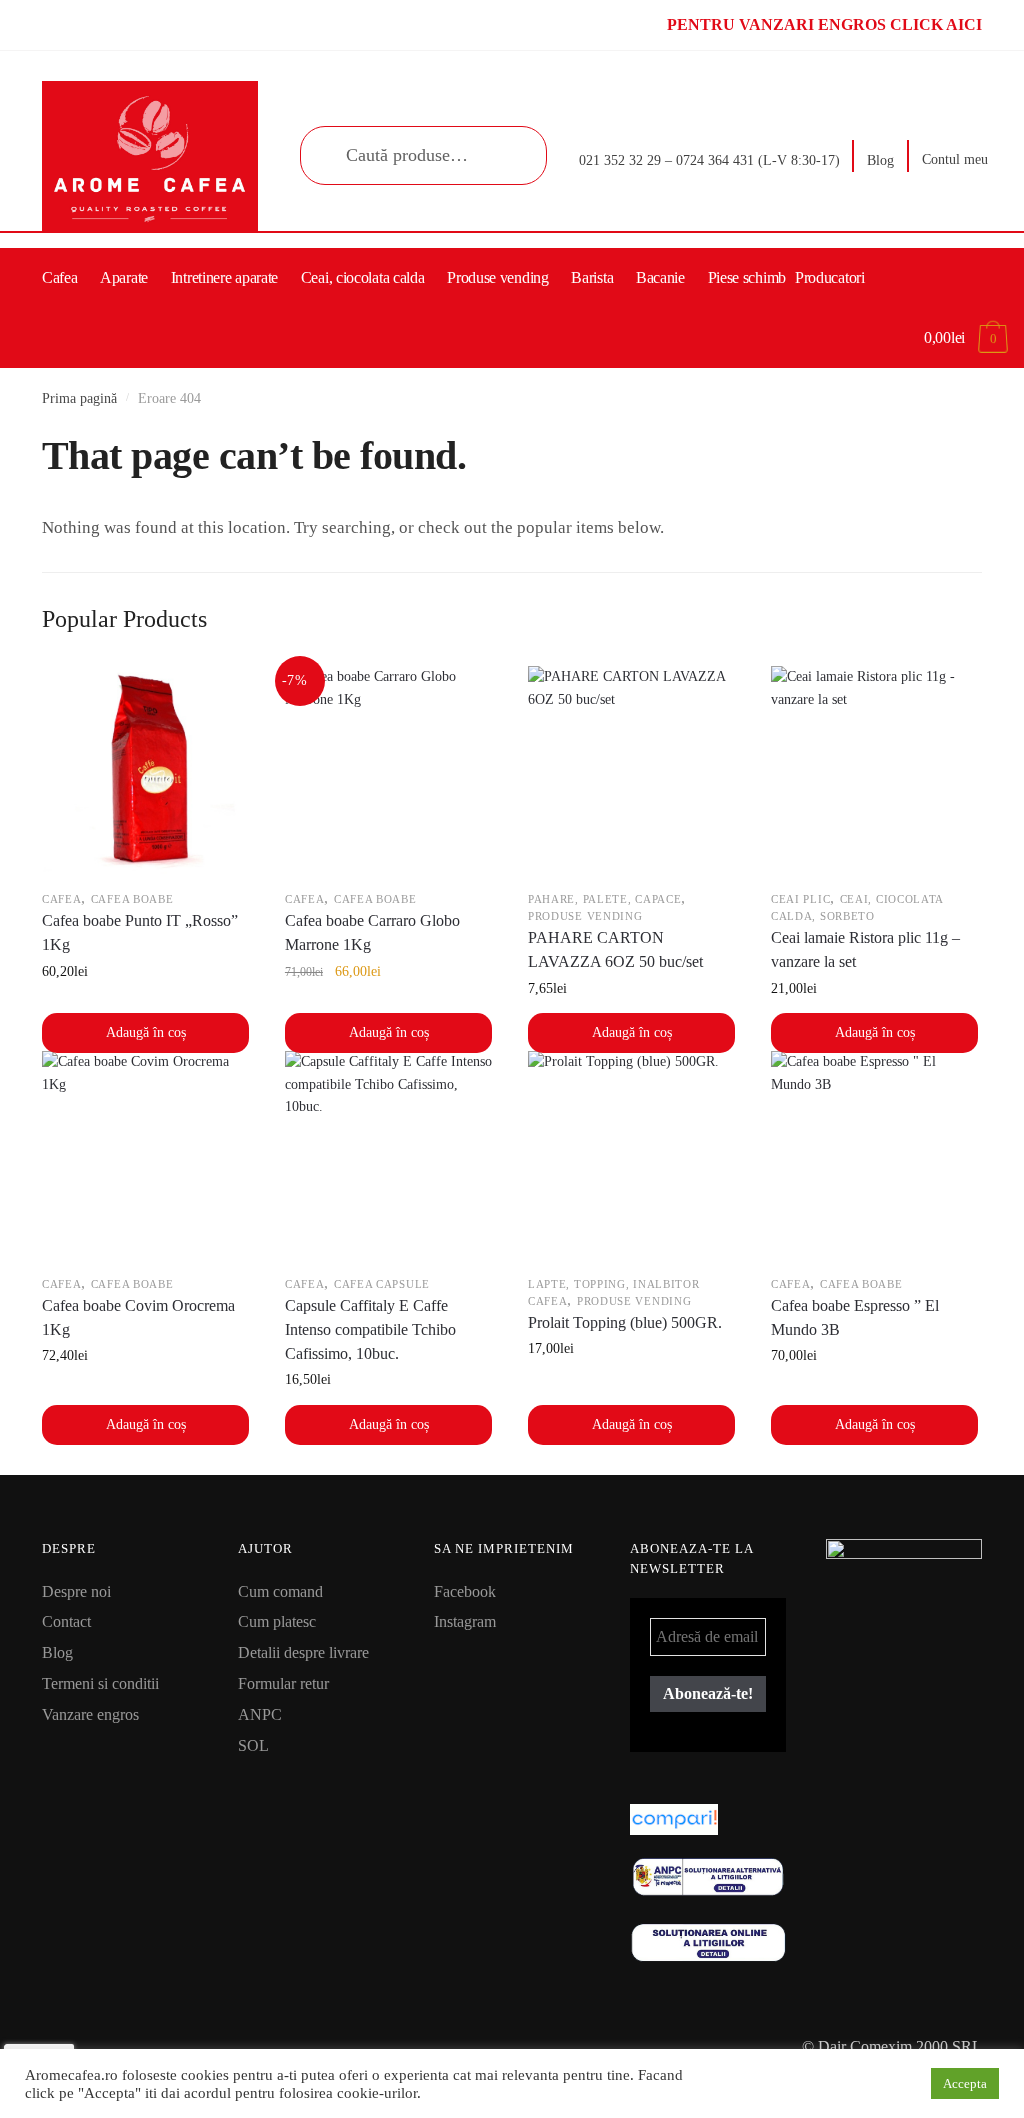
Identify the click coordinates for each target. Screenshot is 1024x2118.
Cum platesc (277, 1621)
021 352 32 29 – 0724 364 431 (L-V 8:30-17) (709, 160)
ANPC (260, 1714)
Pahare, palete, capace (604, 899)
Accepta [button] (965, 2083)
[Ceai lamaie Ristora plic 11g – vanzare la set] (874, 769)
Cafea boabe (132, 899)
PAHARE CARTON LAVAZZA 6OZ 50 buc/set (615, 949)
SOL (253, 1745)
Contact (66, 1621)
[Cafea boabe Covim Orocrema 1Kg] (145, 1154)
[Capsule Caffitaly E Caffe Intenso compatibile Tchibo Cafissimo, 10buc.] (388, 1154)
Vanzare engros (90, 1714)
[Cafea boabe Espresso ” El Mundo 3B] (874, 1154)
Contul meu (955, 159)
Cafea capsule (382, 1284)
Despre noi (76, 1591)
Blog (880, 160)
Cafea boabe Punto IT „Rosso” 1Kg (140, 932)
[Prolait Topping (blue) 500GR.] (631, 1154)
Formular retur (283, 1683)
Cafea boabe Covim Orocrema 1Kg (138, 1317)
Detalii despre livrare (303, 1652)
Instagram (465, 1621)
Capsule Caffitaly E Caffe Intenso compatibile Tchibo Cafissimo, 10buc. (370, 1329)
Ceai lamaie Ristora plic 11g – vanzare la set (865, 949)
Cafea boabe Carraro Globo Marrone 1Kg (372, 932)
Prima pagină (79, 398)
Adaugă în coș (146, 1032)
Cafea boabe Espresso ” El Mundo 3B (855, 1317)
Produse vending (585, 916)
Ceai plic (800, 899)
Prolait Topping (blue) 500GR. (625, 1322)
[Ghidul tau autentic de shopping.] (708, 1819)
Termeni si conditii (100, 1683)
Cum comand (280, 1591)
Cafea (62, 899)
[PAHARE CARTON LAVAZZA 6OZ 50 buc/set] (631, 769)
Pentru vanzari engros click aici (824, 24)
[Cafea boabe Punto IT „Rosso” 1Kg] (145, 769)
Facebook (465, 1591)
